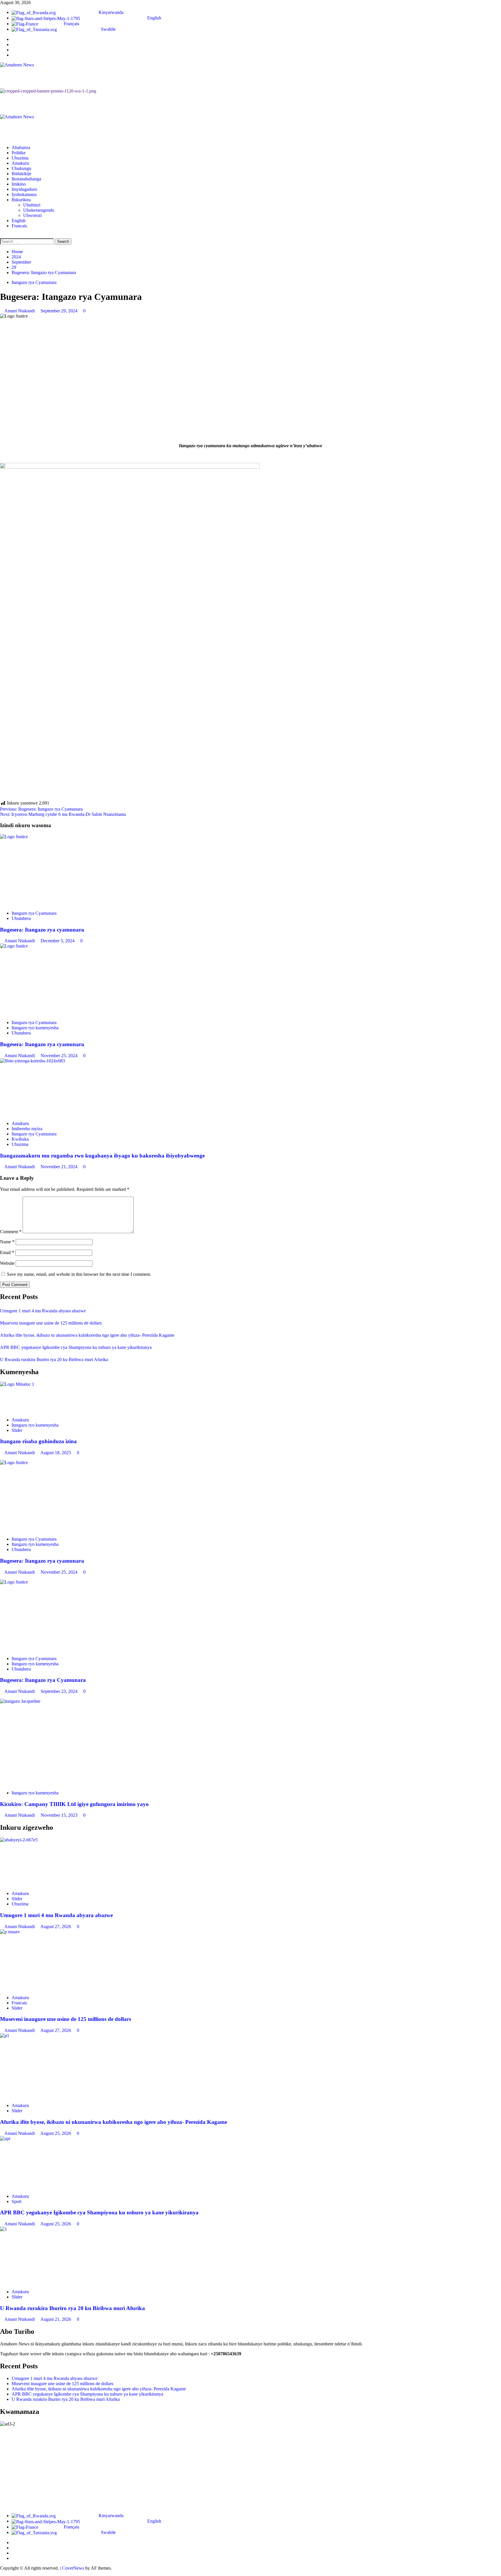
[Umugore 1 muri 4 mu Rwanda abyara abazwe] (251, 1862)
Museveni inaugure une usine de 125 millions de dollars (51, 1323)
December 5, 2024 (58, 941)
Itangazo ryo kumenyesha (35, 1028)
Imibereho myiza (27, 1129)
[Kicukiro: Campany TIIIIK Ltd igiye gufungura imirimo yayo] (251, 1742)
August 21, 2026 (56, 2319)
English (19, 221)
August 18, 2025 (56, 1453)
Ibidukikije (21, 174)
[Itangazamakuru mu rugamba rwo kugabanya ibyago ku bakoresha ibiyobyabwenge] (251, 1087)
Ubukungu (21, 168)
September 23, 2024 (60, 1691)
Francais (19, 226)
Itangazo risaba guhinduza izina (38, 1441)
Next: (63, 814)
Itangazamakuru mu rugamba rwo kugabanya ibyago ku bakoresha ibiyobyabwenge (102, 1156)
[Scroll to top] (2, 2573)
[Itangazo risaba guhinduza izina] (251, 1397)
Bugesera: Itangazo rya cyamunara (42, 930)
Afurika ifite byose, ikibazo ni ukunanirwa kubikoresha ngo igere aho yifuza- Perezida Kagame (87, 1335)
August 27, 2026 (56, 1926)
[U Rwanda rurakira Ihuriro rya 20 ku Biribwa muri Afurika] (251, 2256)
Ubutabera (21, 918)
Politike (19, 153)
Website (7, 1263)
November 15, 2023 (60, 1815)
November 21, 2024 (60, 1167)
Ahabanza (21, 147)
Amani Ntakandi (20, 311)
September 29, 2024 (60, 311)
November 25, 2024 (60, 1056)
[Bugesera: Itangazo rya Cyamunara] (251, 1615)
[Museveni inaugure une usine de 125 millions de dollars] (251, 1960)
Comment (11, 1232)
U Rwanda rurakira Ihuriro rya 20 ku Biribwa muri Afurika (54, 1359)
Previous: (41, 809)
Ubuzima (20, 158)
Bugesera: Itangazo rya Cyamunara (43, 1680)
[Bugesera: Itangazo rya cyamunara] (251, 870)
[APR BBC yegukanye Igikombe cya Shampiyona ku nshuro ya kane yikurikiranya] (251, 2163)
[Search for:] (27, 241)
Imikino (19, 184)
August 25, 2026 (56, 2133)
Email (7, 1252)
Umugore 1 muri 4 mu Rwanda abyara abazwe (43, 1311)
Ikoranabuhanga (26, 179)
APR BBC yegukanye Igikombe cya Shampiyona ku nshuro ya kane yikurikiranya (76, 1347)
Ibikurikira (21, 200)
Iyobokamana (24, 194)
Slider (17, 1430)
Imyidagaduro (24, 189)
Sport (17, 2201)
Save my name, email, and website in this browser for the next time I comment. (79, 1274)
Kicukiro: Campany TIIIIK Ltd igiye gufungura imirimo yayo (74, 1804)
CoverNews (73, 2568)
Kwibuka (20, 1139)
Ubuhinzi (32, 205)
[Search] (2, 236)
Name (7, 1242)
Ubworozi (32, 215)
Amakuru (20, 163)
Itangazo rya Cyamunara (34, 282)
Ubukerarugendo (39, 210)
